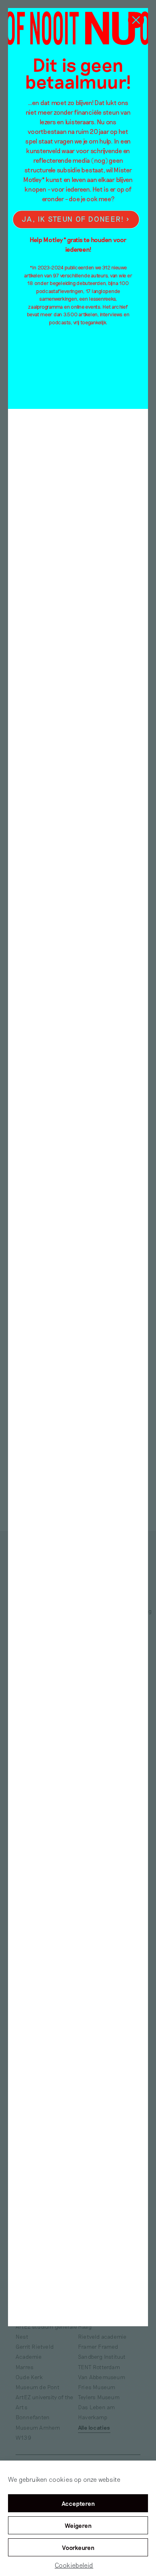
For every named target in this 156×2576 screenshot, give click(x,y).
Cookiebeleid (74, 2565)
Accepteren (78, 2503)
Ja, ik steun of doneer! (73, 219)
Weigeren (78, 2525)
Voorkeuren (78, 2548)
